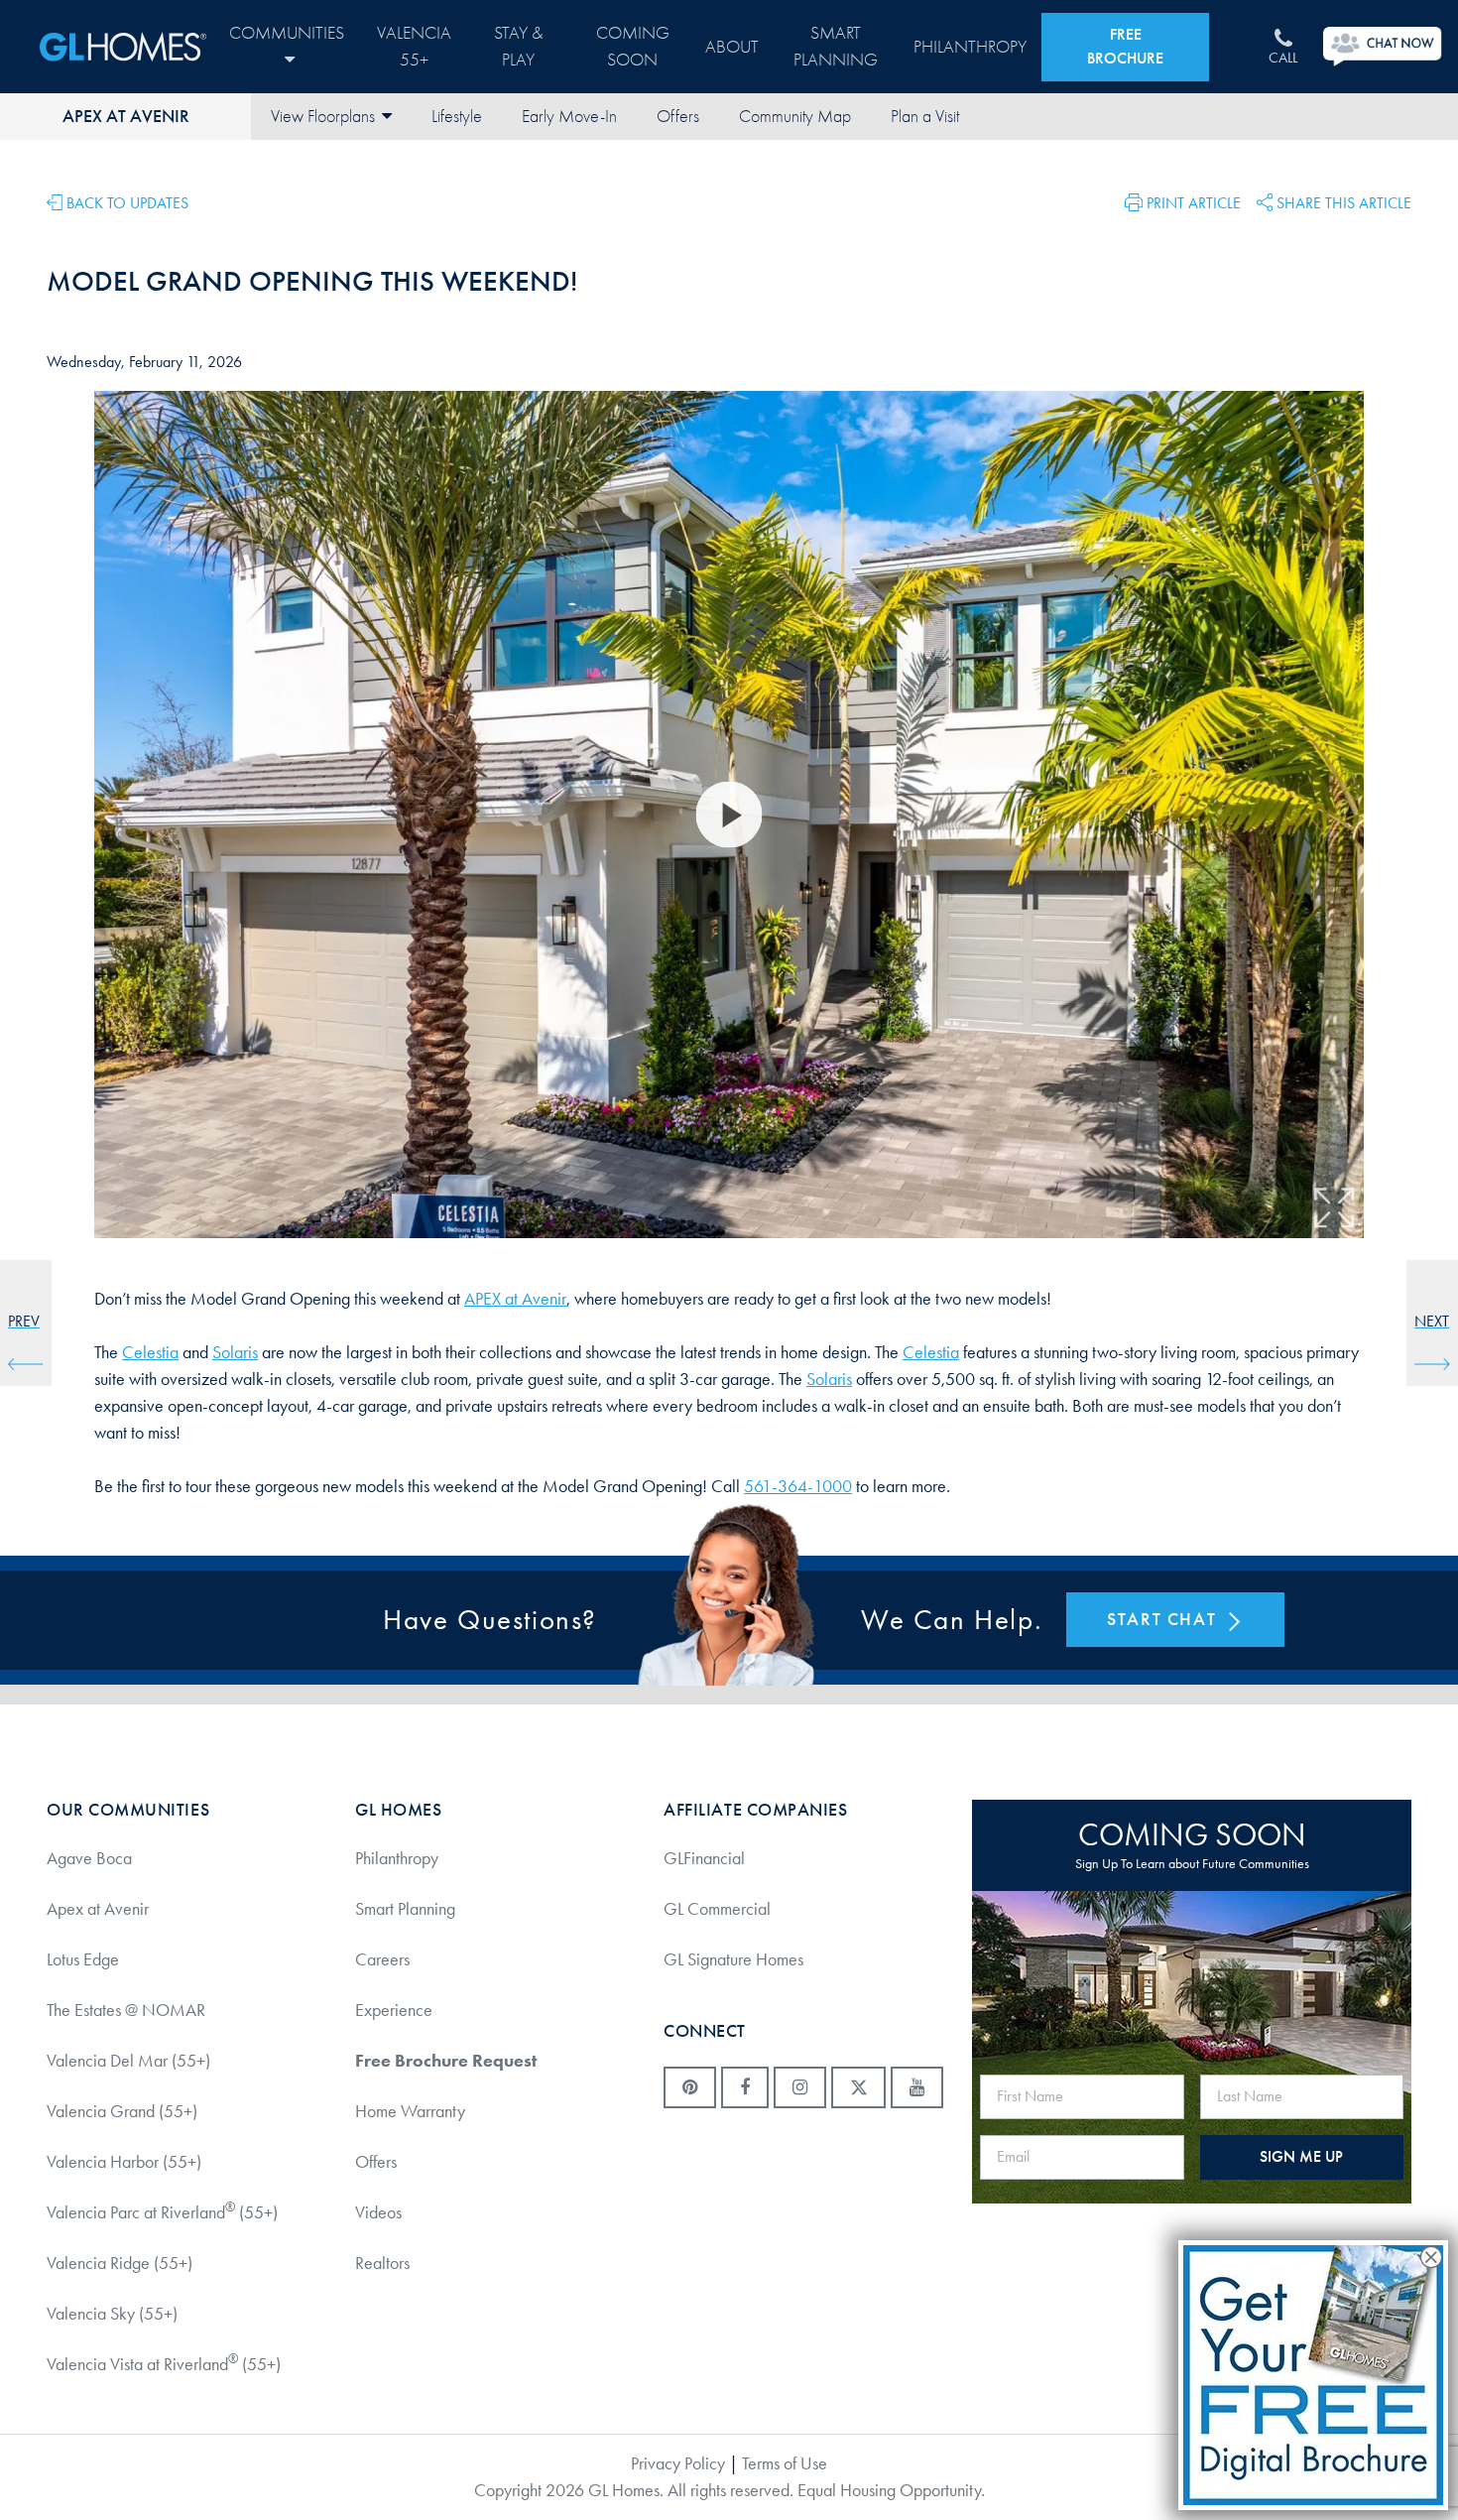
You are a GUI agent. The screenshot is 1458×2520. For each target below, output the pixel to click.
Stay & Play (518, 47)
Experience (394, 2010)
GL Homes (123, 47)
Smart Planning (836, 47)
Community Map (795, 117)
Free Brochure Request (446, 2061)
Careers (382, 1959)
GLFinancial (704, 1858)
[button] (1183, 201)
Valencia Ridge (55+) (120, 2263)
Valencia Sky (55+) (112, 2314)
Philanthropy (970, 47)
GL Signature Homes (733, 1959)
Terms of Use (785, 2463)
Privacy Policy (678, 2463)
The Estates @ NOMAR (126, 2010)
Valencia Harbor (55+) (124, 2162)
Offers (678, 117)
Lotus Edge (83, 1959)
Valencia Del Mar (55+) (128, 2061)
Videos (378, 2212)
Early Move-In (569, 117)
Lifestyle (457, 117)
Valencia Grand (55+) (122, 2111)
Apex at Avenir (126, 116)
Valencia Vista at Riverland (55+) (164, 2363)
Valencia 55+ (414, 47)
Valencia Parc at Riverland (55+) (162, 2211)
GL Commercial (717, 1909)
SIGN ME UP (1301, 2156)
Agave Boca (89, 1858)
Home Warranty (410, 2111)
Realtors (382, 2263)
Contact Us (924, 117)
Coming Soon (633, 47)
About (732, 47)
